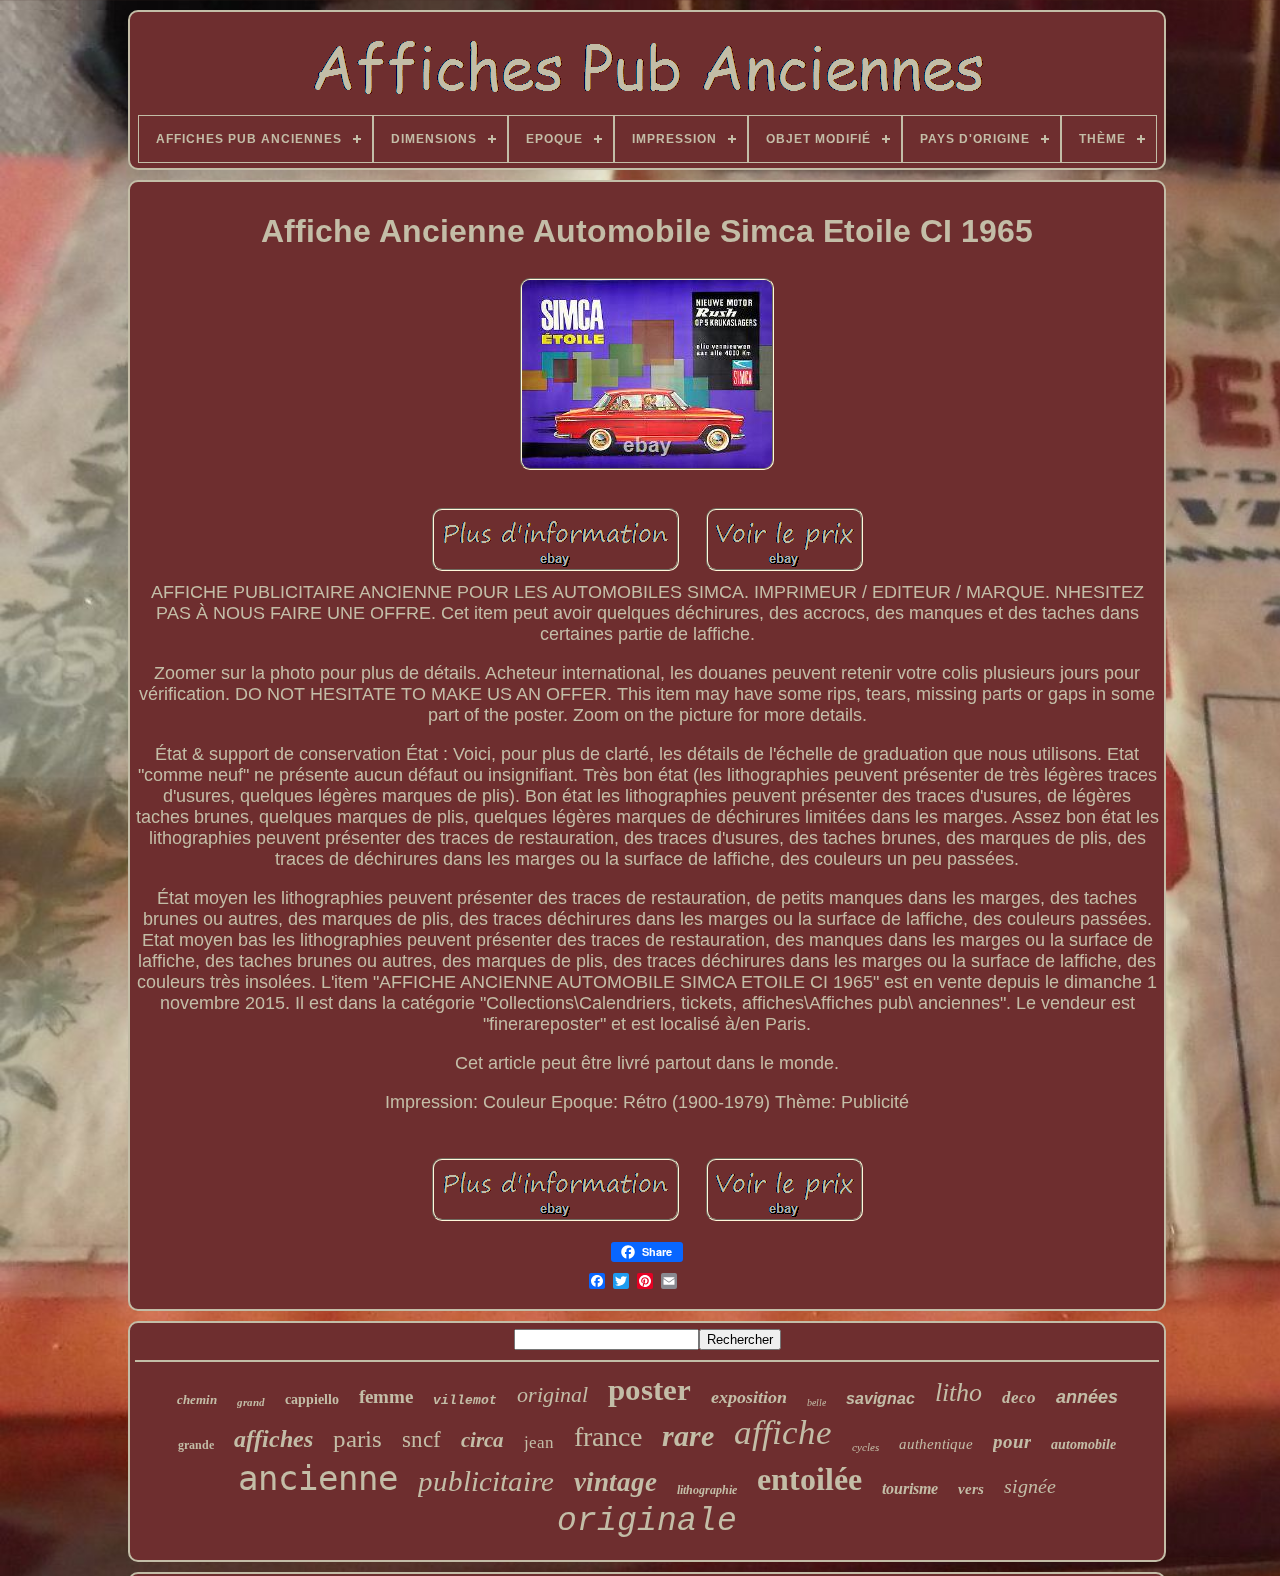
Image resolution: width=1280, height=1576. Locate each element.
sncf (421, 1439)
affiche (783, 1432)
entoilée (809, 1479)
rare (688, 1435)
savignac (880, 1398)
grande (196, 1445)
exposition (749, 1397)
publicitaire (486, 1481)
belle (816, 1402)
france (608, 1436)
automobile (1083, 1444)
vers (971, 1489)
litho (958, 1392)
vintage (615, 1482)
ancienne (318, 1478)
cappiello (312, 1399)
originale (647, 1521)
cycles (865, 1447)
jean (539, 1442)
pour (1012, 1441)
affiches (273, 1439)
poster (649, 1389)
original (552, 1394)
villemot (465, 1400)
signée (1030, 1486)
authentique (936, 1444)
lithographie (707, 1490)
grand (251, 1402)
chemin (197, 1399)
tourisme (910, 1488)
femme (386, 1396)
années (1087, 1397)
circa (482, 1440)
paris (357, 1438)
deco (1019, 1397)
